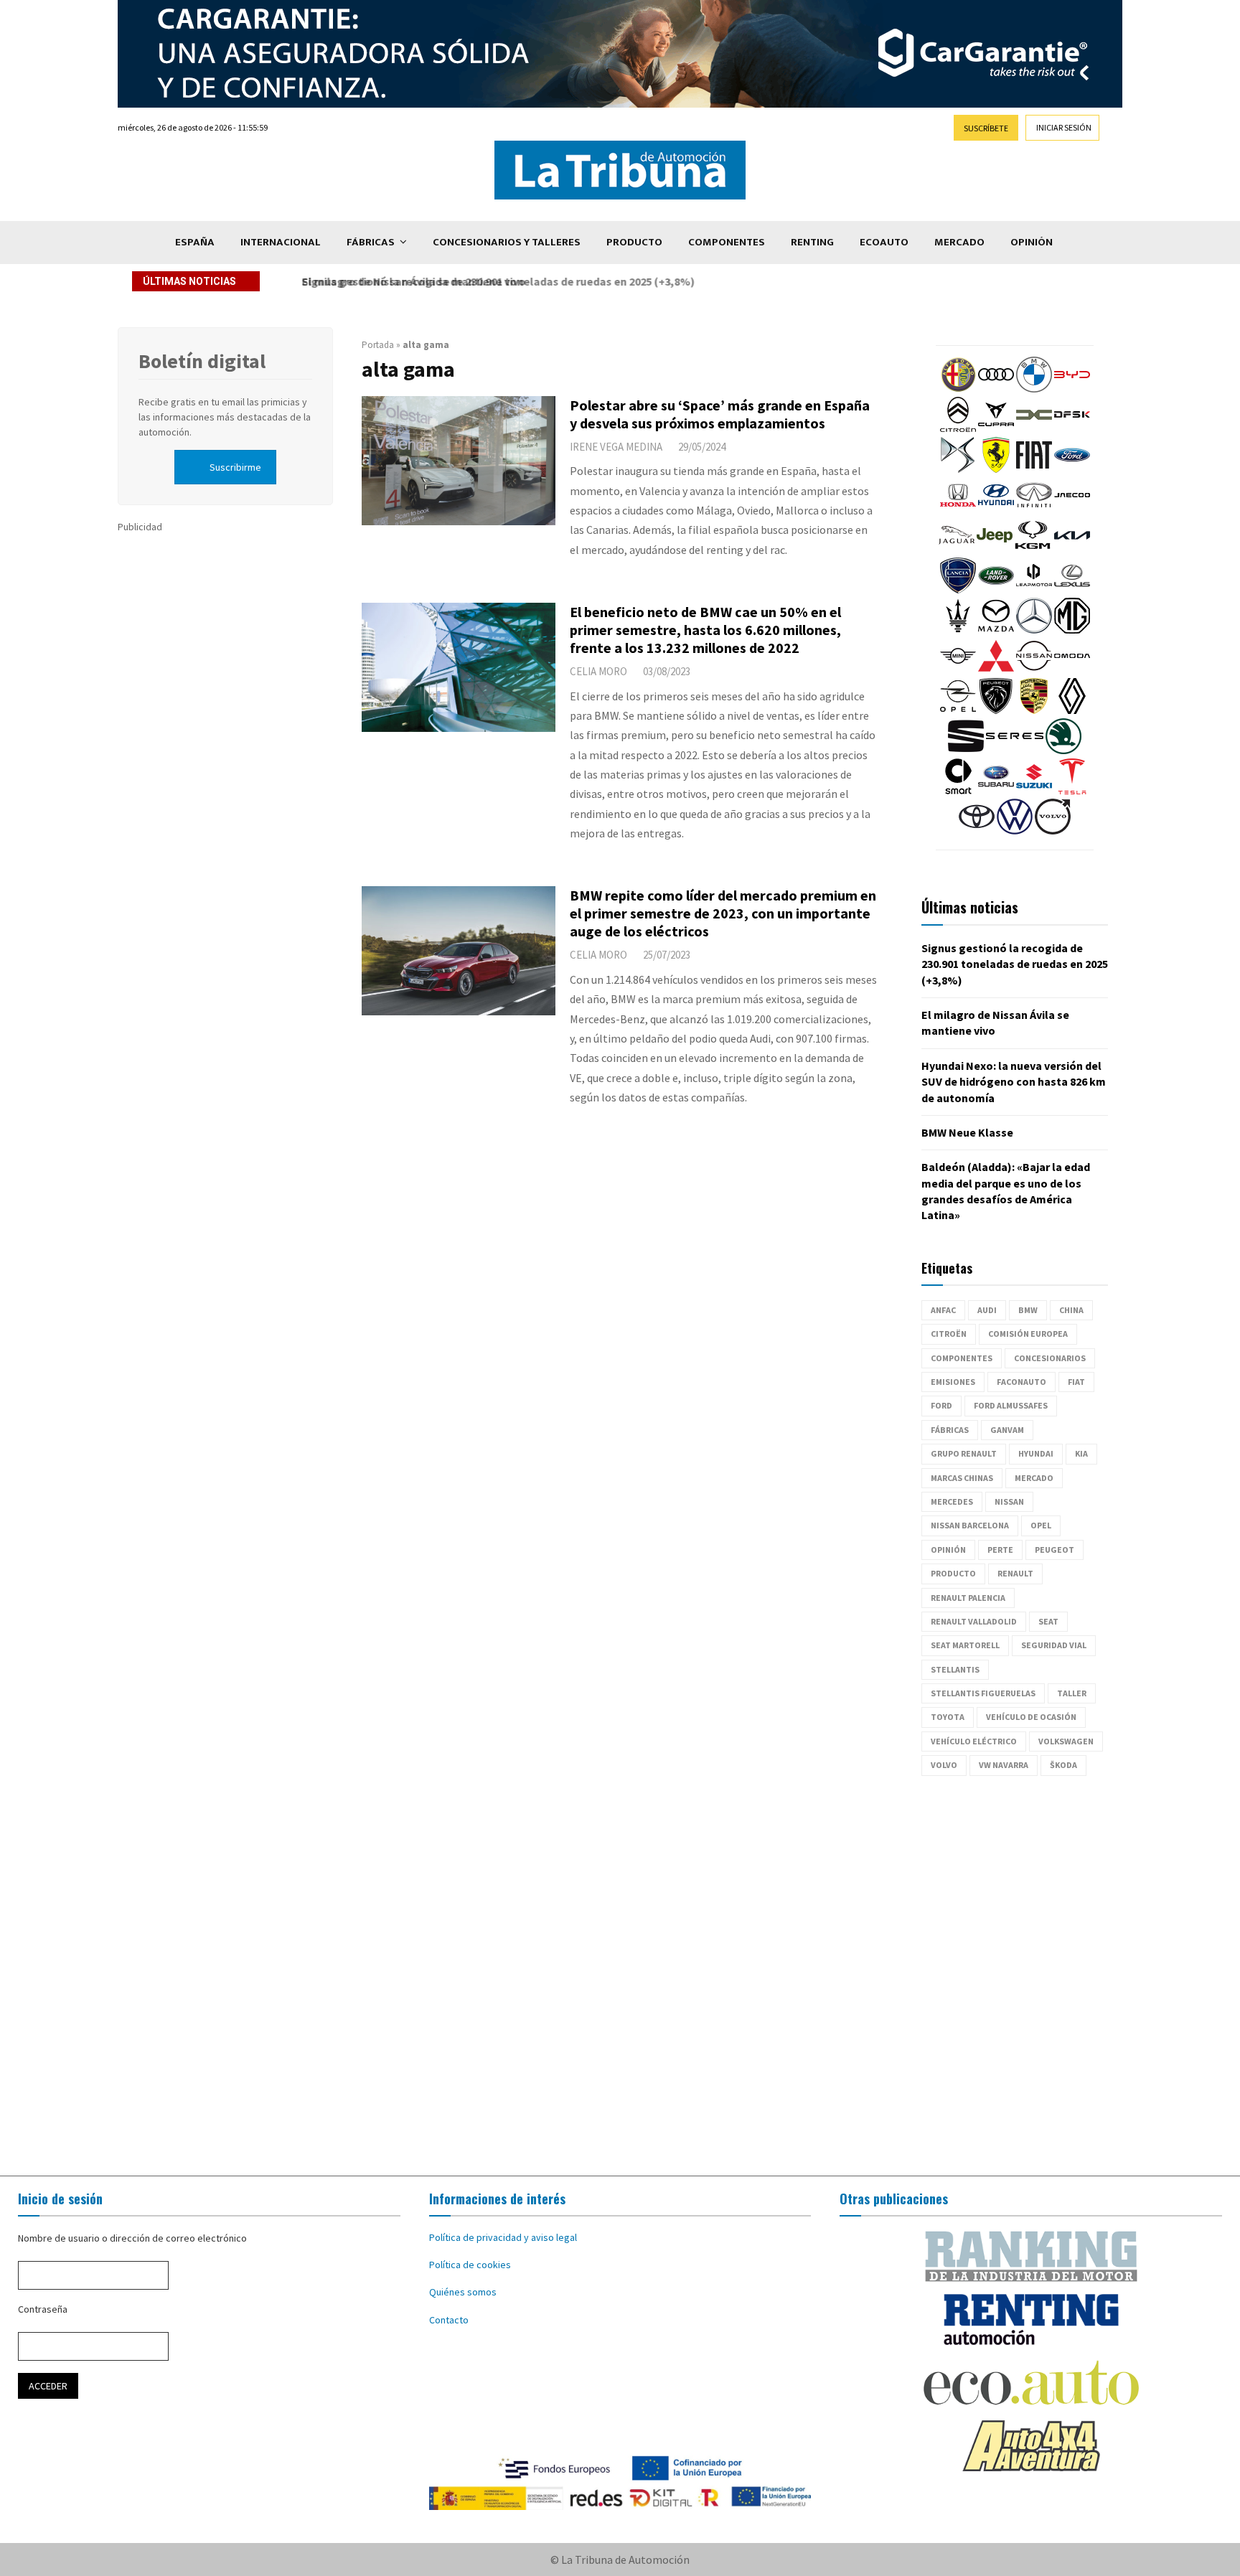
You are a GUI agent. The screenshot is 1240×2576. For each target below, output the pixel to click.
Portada (378, 345)
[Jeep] (995, 550)
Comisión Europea (1028, 1334)
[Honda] (958, 509)
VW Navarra (1004, 1765)
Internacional (281, 242)
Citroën (949, 1334)
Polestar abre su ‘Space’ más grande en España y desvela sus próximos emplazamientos (720, 414)
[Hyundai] (996, 509)
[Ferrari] (996, 469)
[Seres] (1015, 751)
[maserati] (958, 630)
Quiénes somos (463, 2292)
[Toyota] (977, 831)
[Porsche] (1034, 710)
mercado (1034, 1478)
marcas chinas (962, 1478)
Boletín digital (202, 361)
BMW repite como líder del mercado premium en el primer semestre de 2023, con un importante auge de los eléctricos (723, 913)
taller (1072, 1693)
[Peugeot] (996, 710)
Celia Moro (598, 671)
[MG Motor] (1072, 630)
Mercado (959, 242)
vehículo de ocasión (1031, 1717)
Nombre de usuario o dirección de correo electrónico (132, 2238)
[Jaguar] (957, 550)
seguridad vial (1054, 1645)
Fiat (1076, 1382)
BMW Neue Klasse (967, 1132)
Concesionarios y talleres (507, 242)
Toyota (948, 1717)
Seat (1048, 1621)
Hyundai (1036, 1453)
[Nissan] (1034, 670)
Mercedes (952, 1501)
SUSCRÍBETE (986, 128)
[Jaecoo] (1072, 509)
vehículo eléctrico (974, 1741)
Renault (1015, 1573)
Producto (634, 242)
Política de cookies (470, 2265)
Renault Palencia (968, 1598)
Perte (1000, 1550)
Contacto (449, 2320)
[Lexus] (1072, 590)
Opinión (1032, 242)
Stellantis (955, 1669)
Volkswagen (1066, 1741)
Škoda (1063, 1765)
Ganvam (1007, 1430)
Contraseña (43, 2309)
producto (953, 1573)
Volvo (944, 1765)
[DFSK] (1072, 429)
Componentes (727, 242)
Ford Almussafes (1011, 1405)
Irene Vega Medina (616, 447)
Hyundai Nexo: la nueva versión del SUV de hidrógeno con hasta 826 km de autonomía (1014, 1082)
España (195, 242)
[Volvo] (1053, 831)
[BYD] (1072, 389)
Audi (987, 1310)
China (1071, 1310)
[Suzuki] (1034, 791)
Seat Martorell (965, 1645)
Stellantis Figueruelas (983, 1693)
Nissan (1009, 1501)
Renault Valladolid (974, 1621)
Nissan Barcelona (970, 1525)
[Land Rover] (996, 590)
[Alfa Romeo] (958, 389)
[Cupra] (996, 429)
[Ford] (1072, 469)
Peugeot (1055, 1550)
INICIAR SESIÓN (1064, 127)
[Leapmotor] (1034, 590)
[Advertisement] (620, 1976)
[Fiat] (1034, 469)
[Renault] (1072, 710)
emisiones (953, 1382)
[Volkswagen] (1015, 831)
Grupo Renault (964, 1453)
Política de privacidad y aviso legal (503, 2237)
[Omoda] (1072, 670)
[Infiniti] (1034, 509)
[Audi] (996, 389)
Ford (941, 1405)
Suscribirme (235, 467)
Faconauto (1021, 1382)
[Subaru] (996, 791)
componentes (962, 1358)
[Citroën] (958, 429)
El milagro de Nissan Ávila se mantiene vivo (408, 281)
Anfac (943, 1310)
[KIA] (1072, 550)
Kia (1081, 1453)
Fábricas (371, 242)
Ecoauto (884, 242)
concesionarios (1050, 1358)
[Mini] (958, 670)
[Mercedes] (1034, 630)
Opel (1041, 1525)
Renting (812, 242)
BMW (1028, 1310)
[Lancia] (958, 590)
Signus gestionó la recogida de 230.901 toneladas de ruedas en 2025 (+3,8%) (1015, 964)
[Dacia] (1034, 429)
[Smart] (958, 791)
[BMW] (1034, 389)
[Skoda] (1063, 751)
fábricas (950, 1430)
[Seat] (966, 751)
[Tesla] (1072, 791)
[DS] (958, 469)
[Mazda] (996, 630)
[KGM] (1033, 550)
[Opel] (958, 710)
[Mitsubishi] (996, 670)
